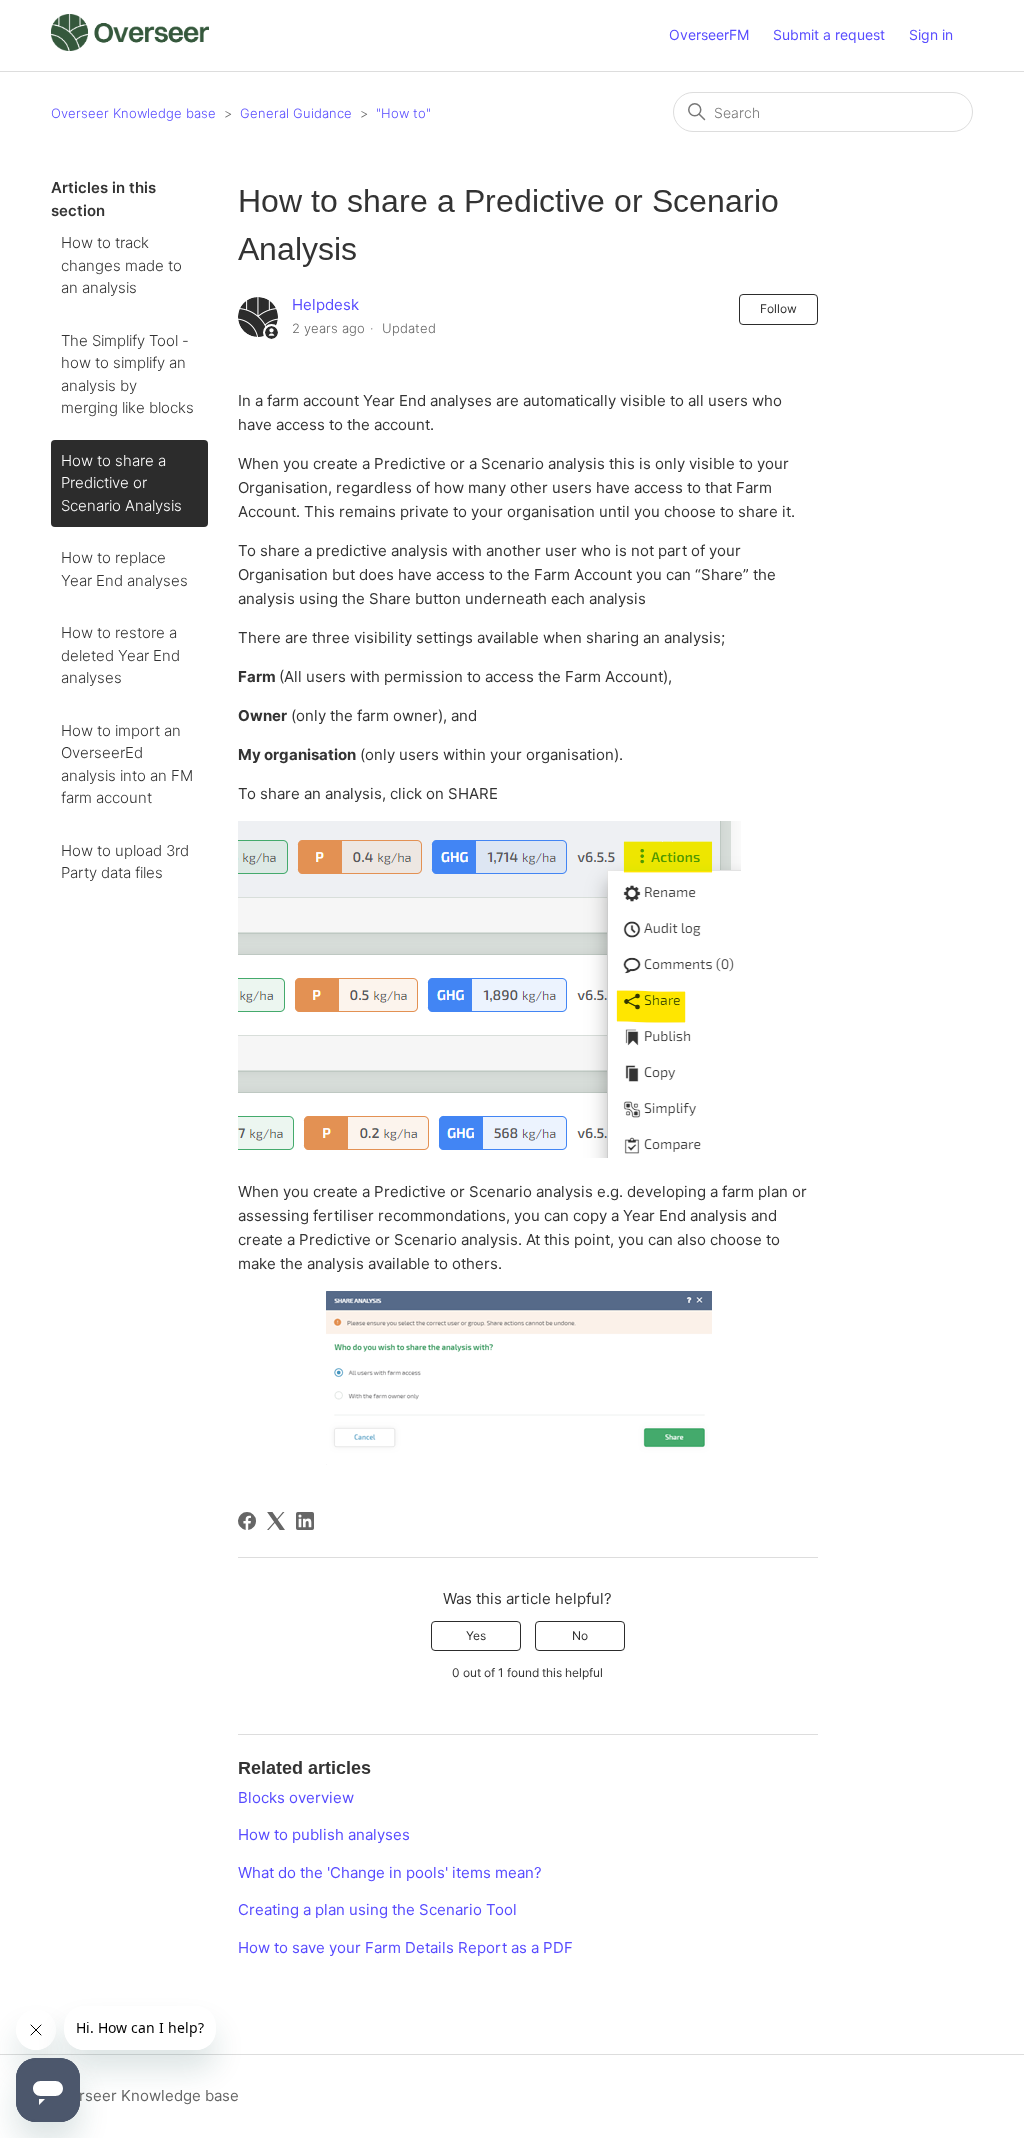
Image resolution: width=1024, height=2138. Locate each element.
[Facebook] (247, 1521)
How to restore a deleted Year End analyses (120, 655)
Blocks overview (296, 1797)
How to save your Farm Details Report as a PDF (405, 1947)
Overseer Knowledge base (133, 113)
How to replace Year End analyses (124, 569)
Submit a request (829, 34)
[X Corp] (276, 1521)
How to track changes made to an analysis (121, 265)
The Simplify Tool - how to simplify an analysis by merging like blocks (127, 374)
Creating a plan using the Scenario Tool (377, 1909)
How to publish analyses (324, 1834)
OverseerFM (709, 34)
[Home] (129, 45)
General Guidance (296, 113)
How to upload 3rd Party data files (125, 862)
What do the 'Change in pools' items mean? (390, 1872)
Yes (476, 1635)
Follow (778, 308)
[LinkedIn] (305, 1521)
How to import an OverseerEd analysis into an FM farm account (127, 764)
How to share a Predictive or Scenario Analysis (121, 483)
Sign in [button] (931, 34)
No (580, 1635)
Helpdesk (325, 304)
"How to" (403, 113)
